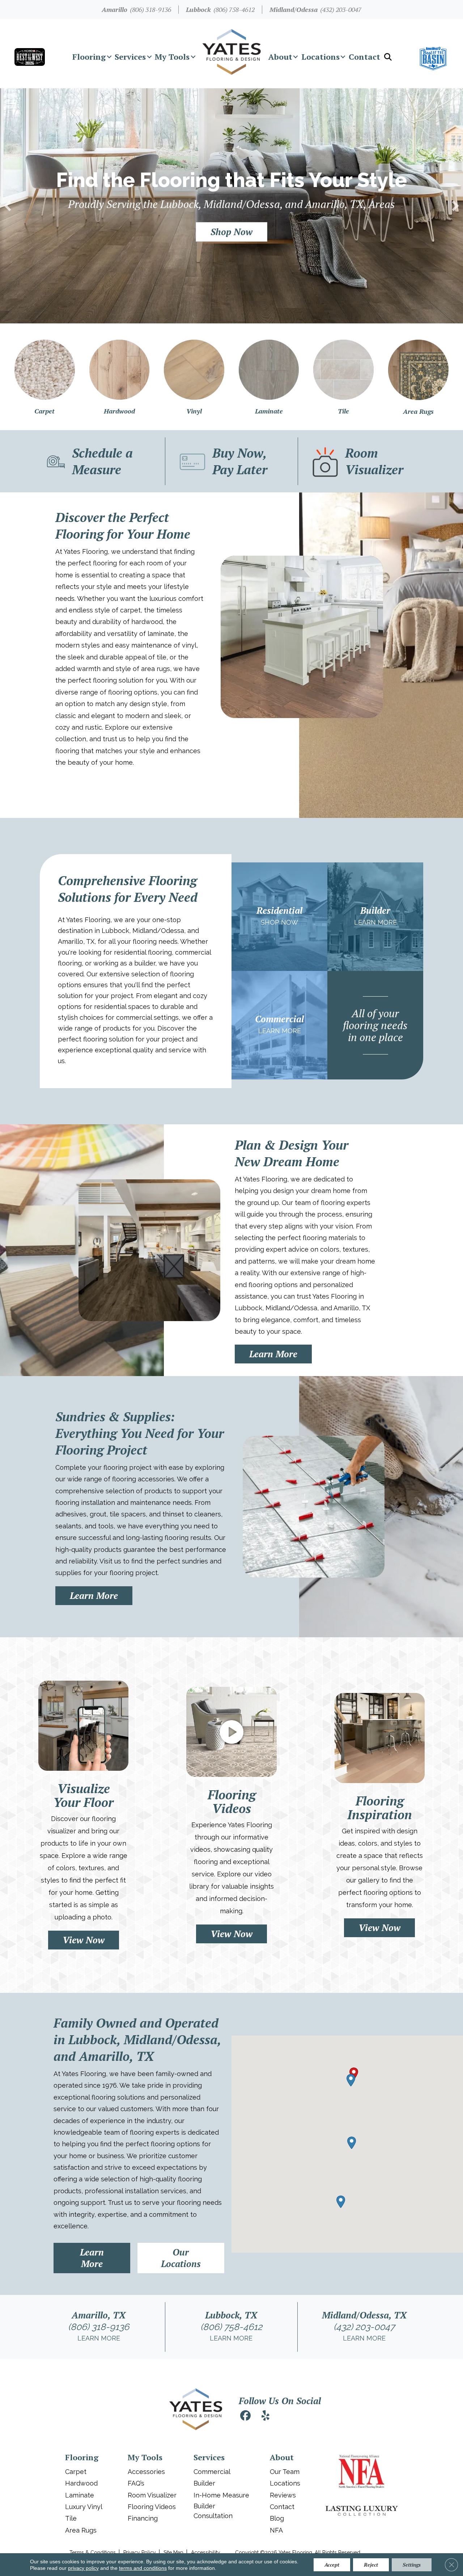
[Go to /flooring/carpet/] (45, 377)
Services (130, 57)
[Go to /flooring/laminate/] (269, 377)
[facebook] (245, 2417)
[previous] (8, 206)
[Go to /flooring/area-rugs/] (418, 377)
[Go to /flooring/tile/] (343, 377)
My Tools (172, 57)
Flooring (89, 57)
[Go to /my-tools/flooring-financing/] (232, 461)
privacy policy (83, 2568)
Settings (412, 2565)
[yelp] (266, 2417)
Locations (320, 57)
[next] (455, 206)
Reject (371, 2565)
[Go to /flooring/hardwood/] (120, 377)
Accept (332, 2565)
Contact (364, 57)
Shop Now (279, 922)
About (280, 57)
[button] (109, 57)
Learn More (375, 922)
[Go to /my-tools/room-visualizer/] (364, 461)
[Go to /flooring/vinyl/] (194, 377)
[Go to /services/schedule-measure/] (99, 461)
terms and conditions (143, 2568)
